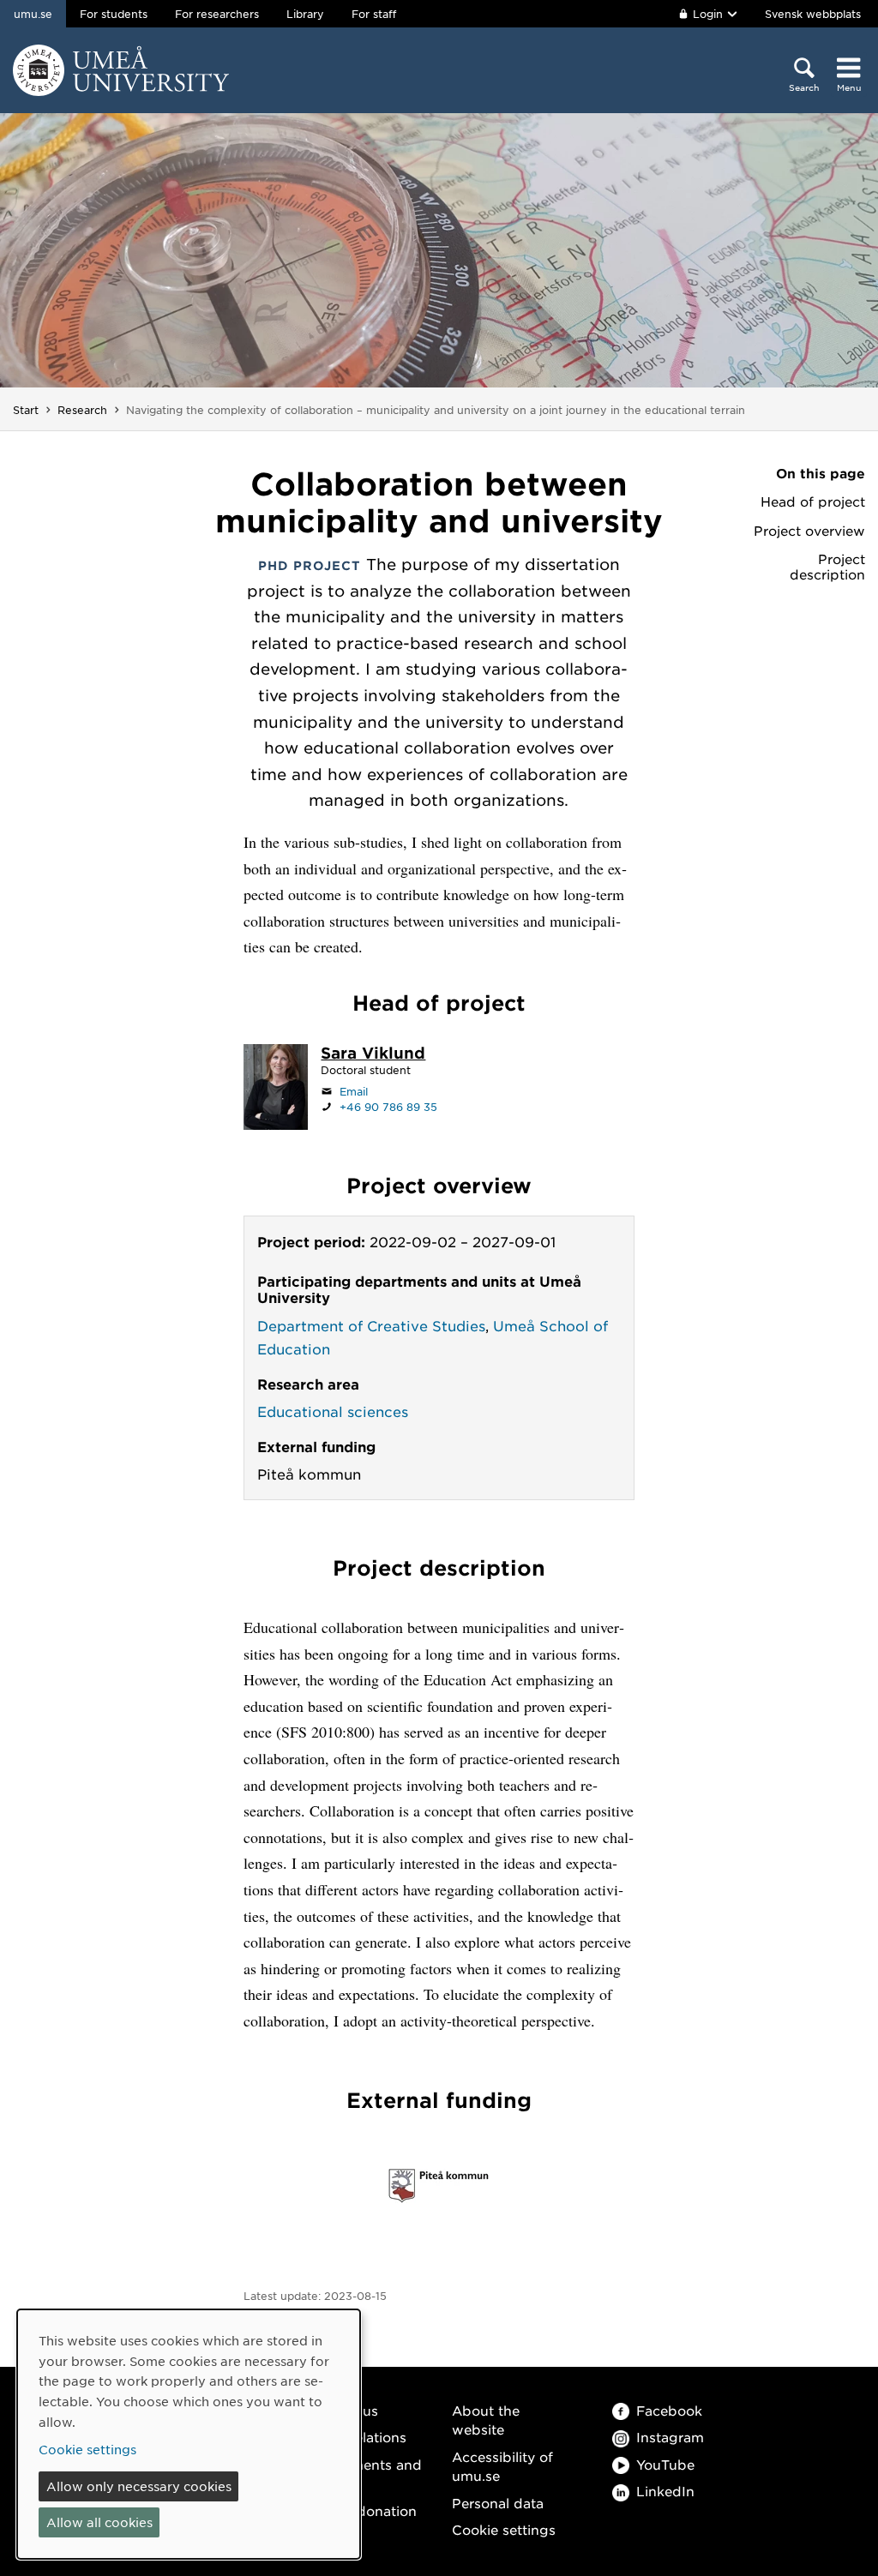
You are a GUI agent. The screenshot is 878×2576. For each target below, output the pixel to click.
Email (354, 1091)
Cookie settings (504, 2529)
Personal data (498, 2503)
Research (82, 410)
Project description (827, 567)
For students (114, 14)
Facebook (669, 2410)
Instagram (670, 2437)
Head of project (813, 501)
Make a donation (361, 2510)
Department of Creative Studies (371, 1325)
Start (26, 410)
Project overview (809, 531)
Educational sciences (333, 1411)
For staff (374, 14)
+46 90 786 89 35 (388, 1107)
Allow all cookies (99, 2522)
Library (305, 14)
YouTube (665, 2464)
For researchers (217, 14)
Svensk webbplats (813, 14)
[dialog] (189, 2434)
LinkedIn (665, 2491)
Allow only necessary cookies (139, 2486)
